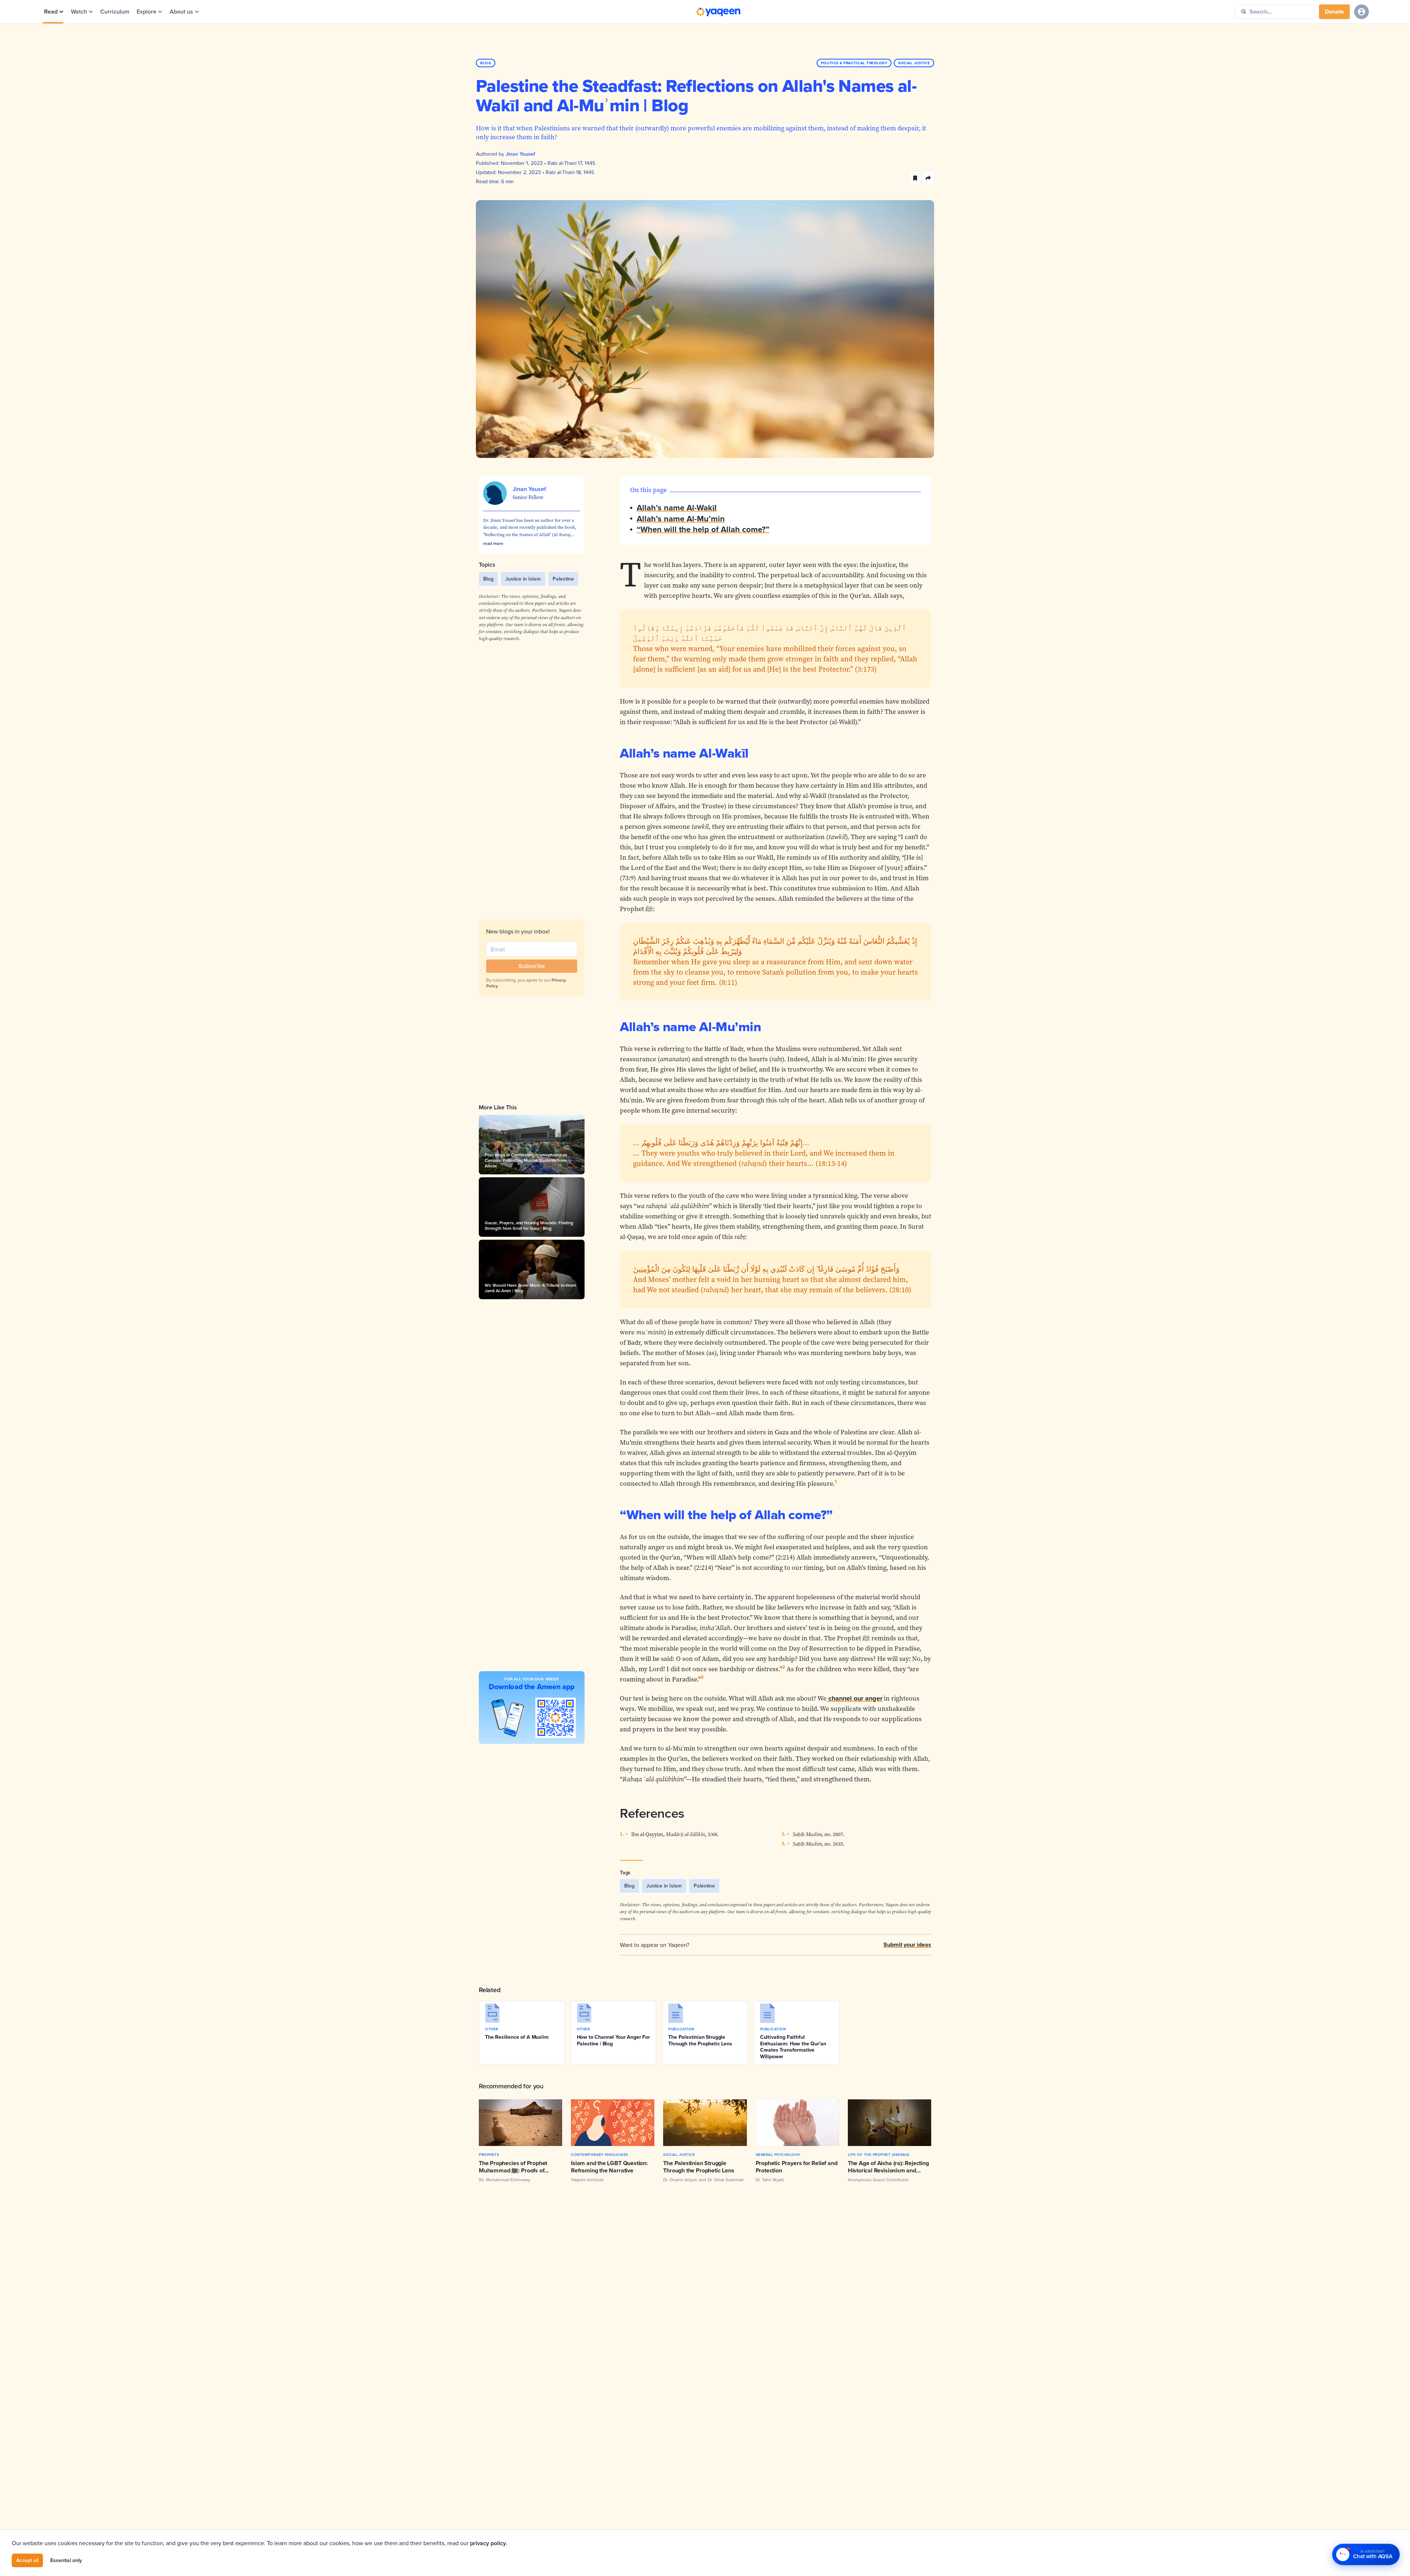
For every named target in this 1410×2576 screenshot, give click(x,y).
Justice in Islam (523, 579)
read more (493, 543)
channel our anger (855, 1698)
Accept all (27, 2560)
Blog (488, 579)
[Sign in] (1362, 12)
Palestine (563, 579)
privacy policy (488, 2543)
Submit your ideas (907, 1945)
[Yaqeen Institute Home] (718, 12)
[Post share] (928, 178)
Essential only (66, 2560)
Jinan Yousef (520, 154)
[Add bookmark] (915, 178)
